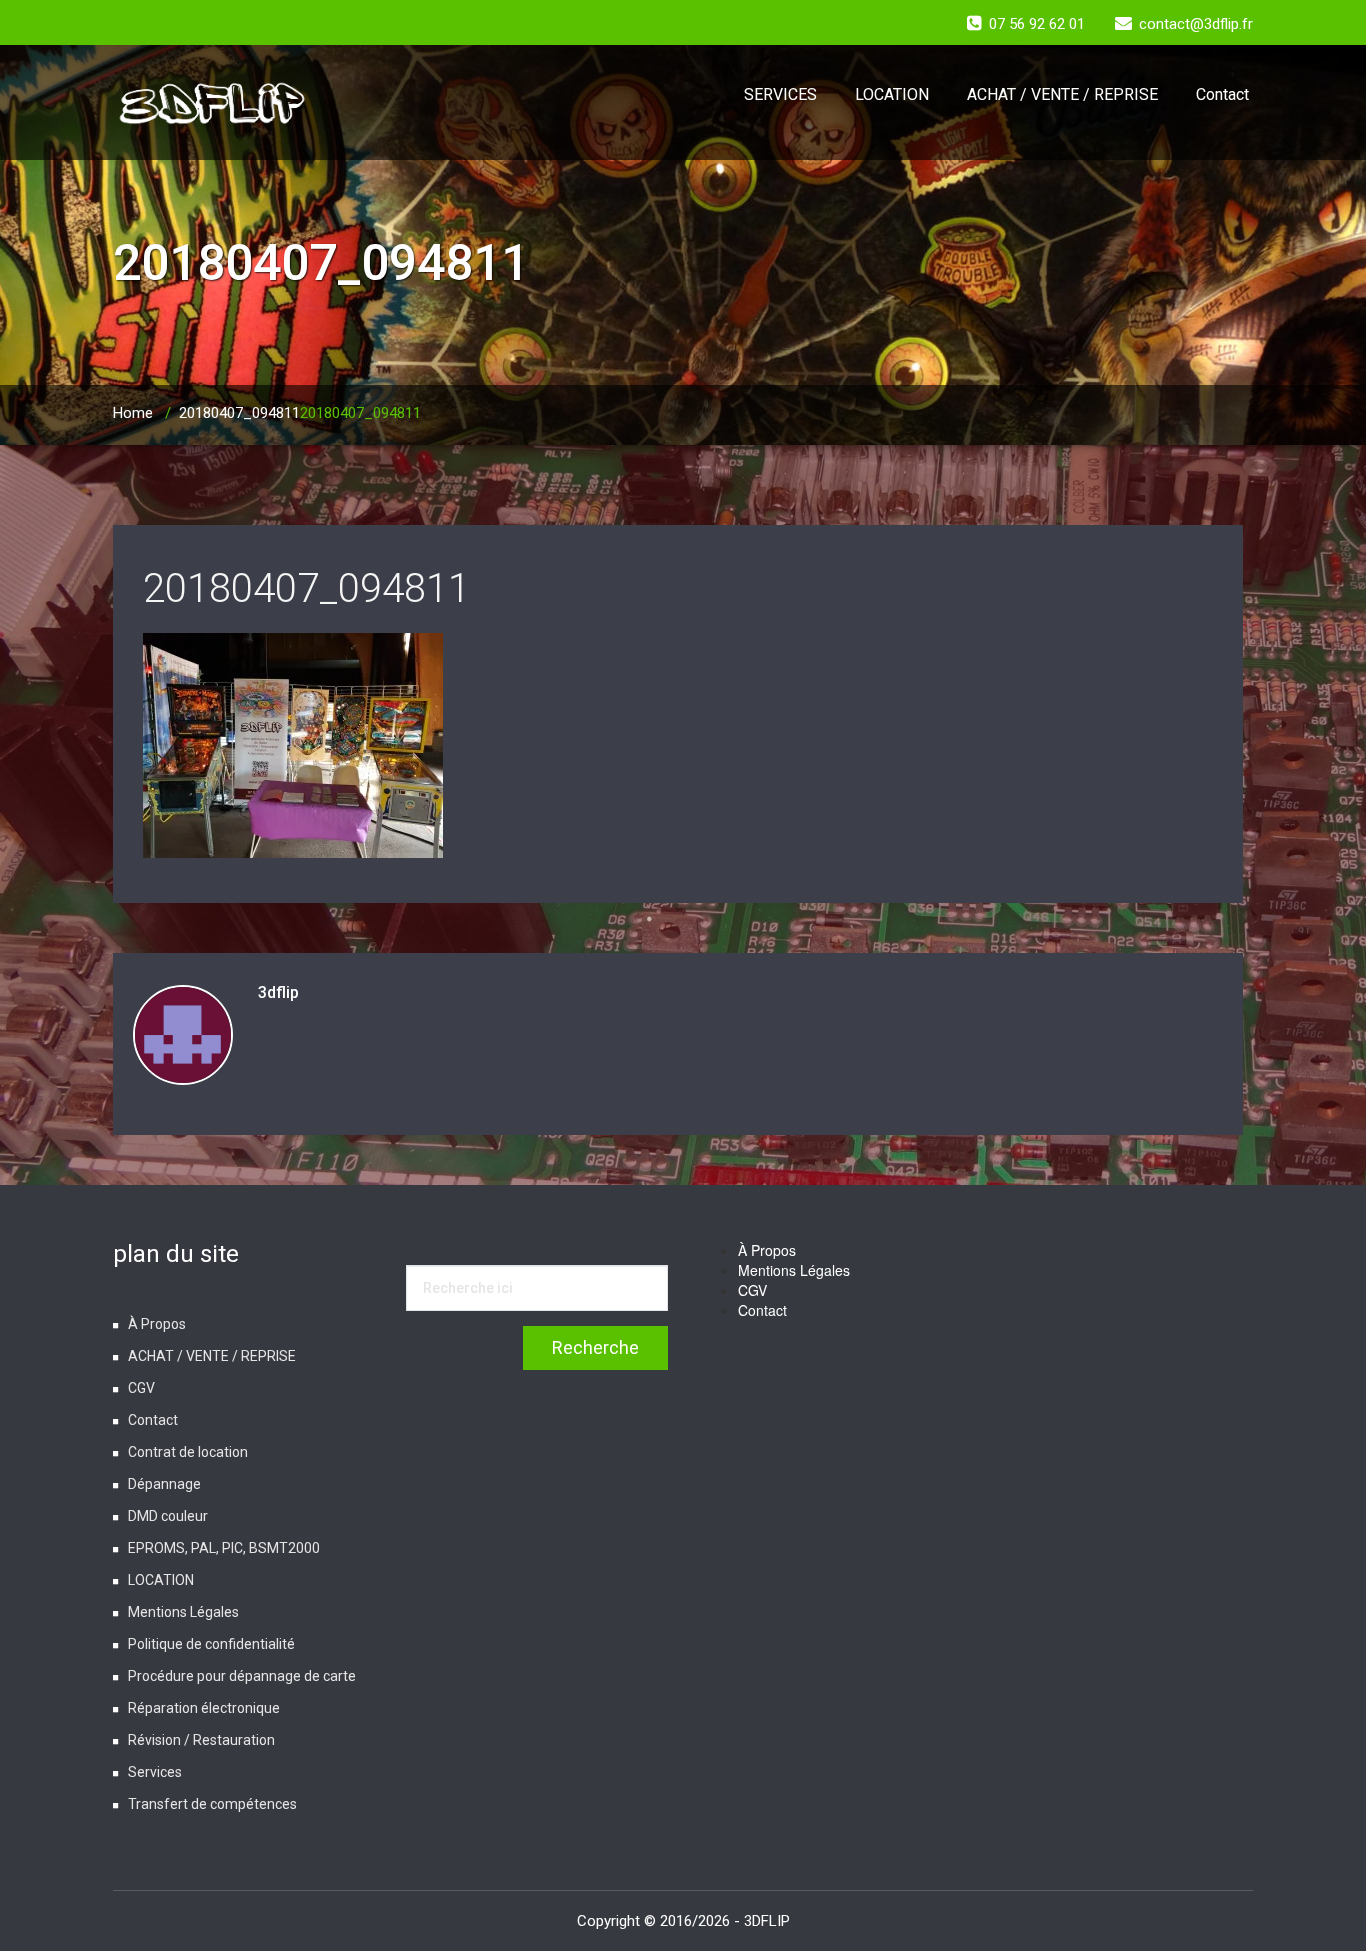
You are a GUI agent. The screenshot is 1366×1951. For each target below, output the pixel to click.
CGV (141, 1388)
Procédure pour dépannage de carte (242, 1676)
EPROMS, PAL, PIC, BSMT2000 (224, 1548)
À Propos (157, 1324)
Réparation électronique (204, 1708)
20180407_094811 (239, 413)
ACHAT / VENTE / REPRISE (1062, 94)
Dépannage (164, 1484)
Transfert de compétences (212, 1804)
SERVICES (780, 94)
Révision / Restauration (201, 1740)
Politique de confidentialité (211, 1644)
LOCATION (892, 94)
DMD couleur (168, 1516)
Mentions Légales (183, 1612)
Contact (1222, 94)
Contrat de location (188, 1452)
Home (133, 413)
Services (155, 1772)
